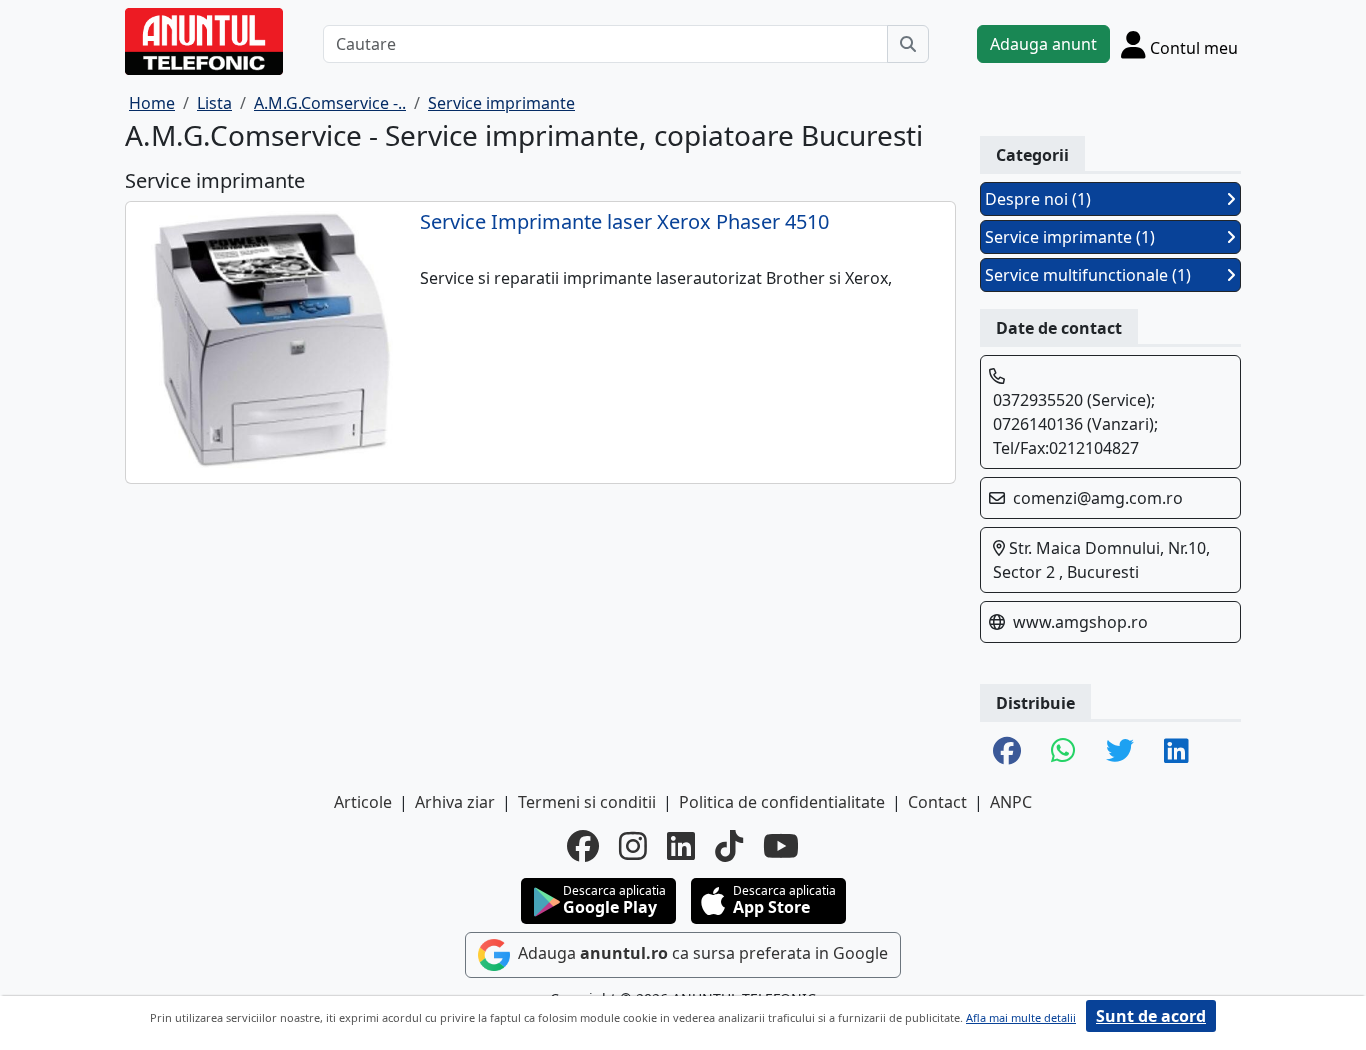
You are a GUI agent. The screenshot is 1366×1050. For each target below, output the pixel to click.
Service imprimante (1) (1070, 237)
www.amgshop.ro (1080, 622)
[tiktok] (729, 846)
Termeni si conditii (587, 802)
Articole (363, 802)
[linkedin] (681, 846)
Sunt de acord (1151, 1016)
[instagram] (633, 846)
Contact (937, 802)
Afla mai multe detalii (1021, 1017)
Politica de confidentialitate (782, 802)
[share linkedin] (1176, 752)
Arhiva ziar (455, 802)
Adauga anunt (1043, 44)
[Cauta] (908, 44)
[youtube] (781, 846)
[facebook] (583, 846)
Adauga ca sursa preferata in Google (701, 953)
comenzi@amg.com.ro (1098, 498)
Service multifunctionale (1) (1088, 275)
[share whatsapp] (1063, 752)
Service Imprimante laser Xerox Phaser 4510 (624, 222)
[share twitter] (1120, 752)
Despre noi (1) (1038, 199)
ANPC (1011, 802)
